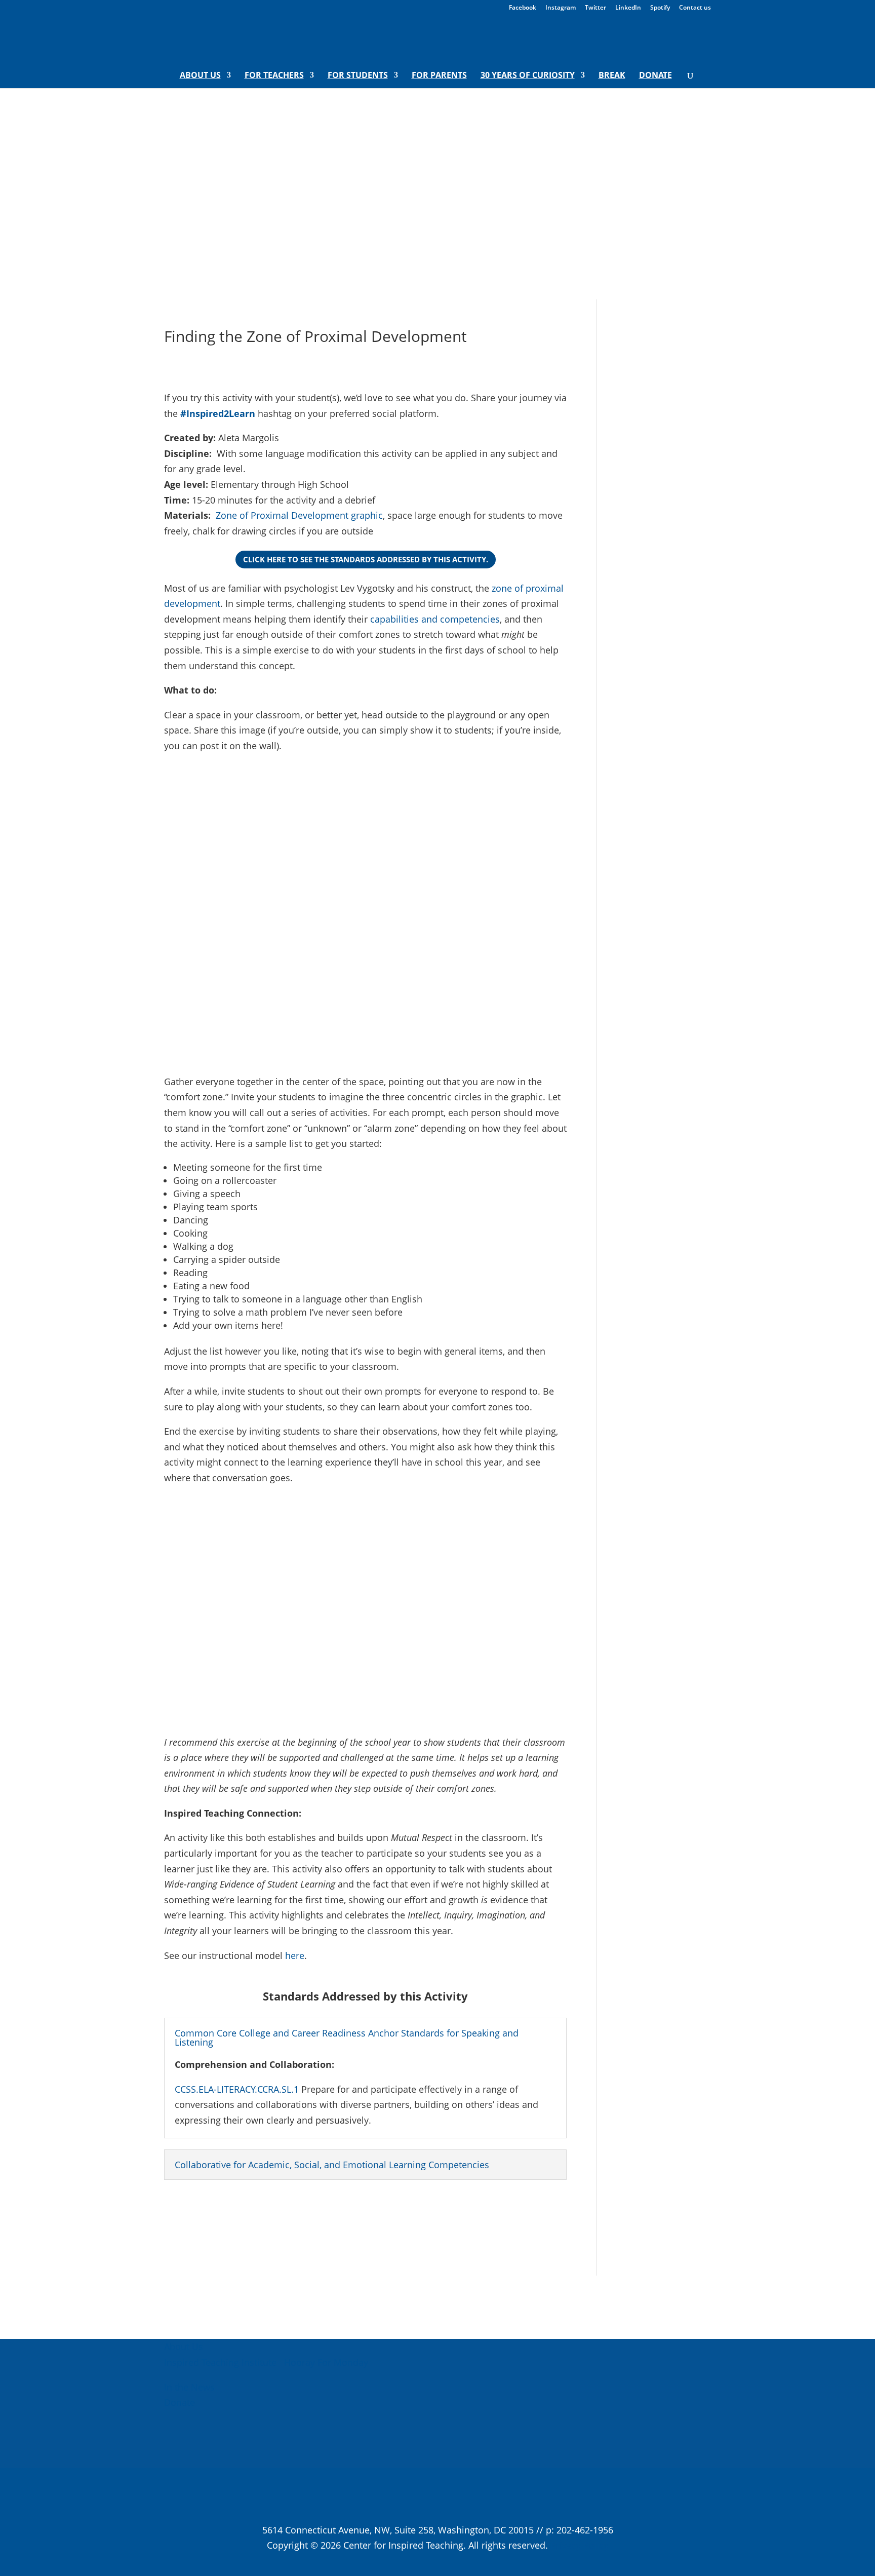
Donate (655, 76)
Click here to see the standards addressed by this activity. (366, 559)
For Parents (439, 76)
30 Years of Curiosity (528, 76)
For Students (358, 76)
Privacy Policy (580, 2545)
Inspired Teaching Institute (220, 2362)
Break (612, 76)
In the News (189, 2387)
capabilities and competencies (435, 619)
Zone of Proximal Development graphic (299, 515)
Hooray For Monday (325, 2362)
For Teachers (274, 76)
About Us (200, 76)
